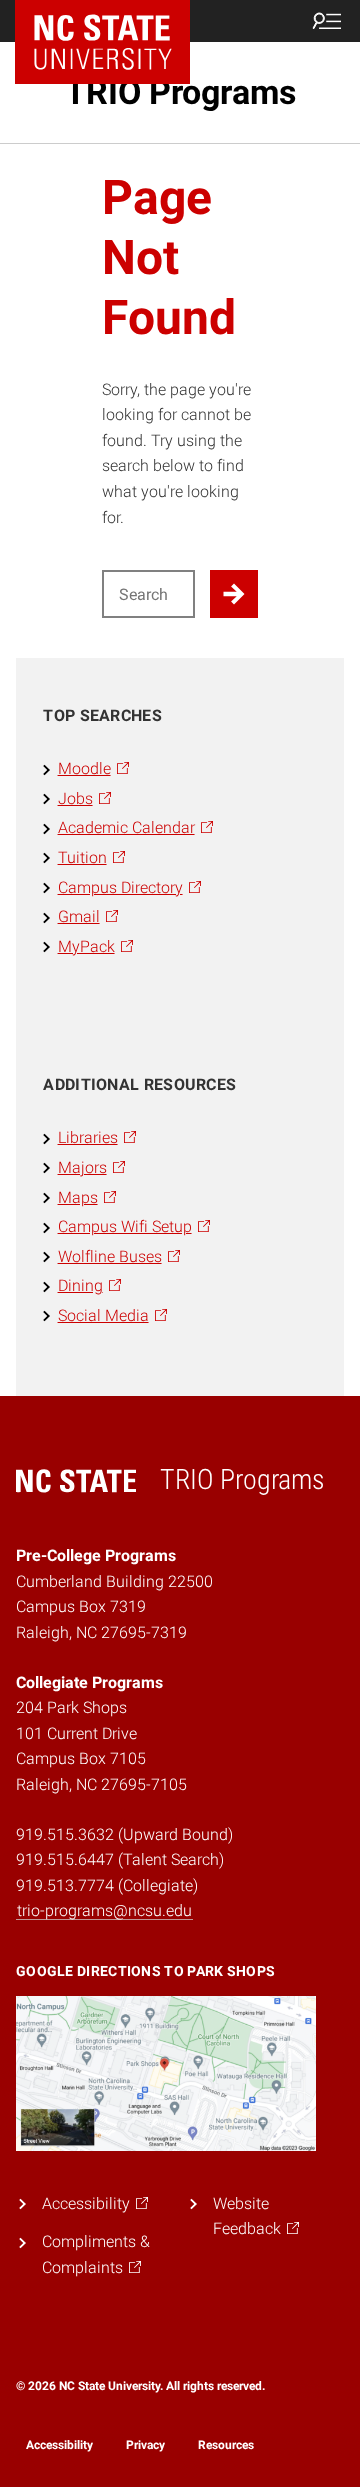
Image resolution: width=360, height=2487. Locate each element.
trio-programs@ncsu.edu (104, 1910)
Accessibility (59, 2445)
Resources (226, 2445)
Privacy (145, 2445)
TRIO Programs (180, 92)
